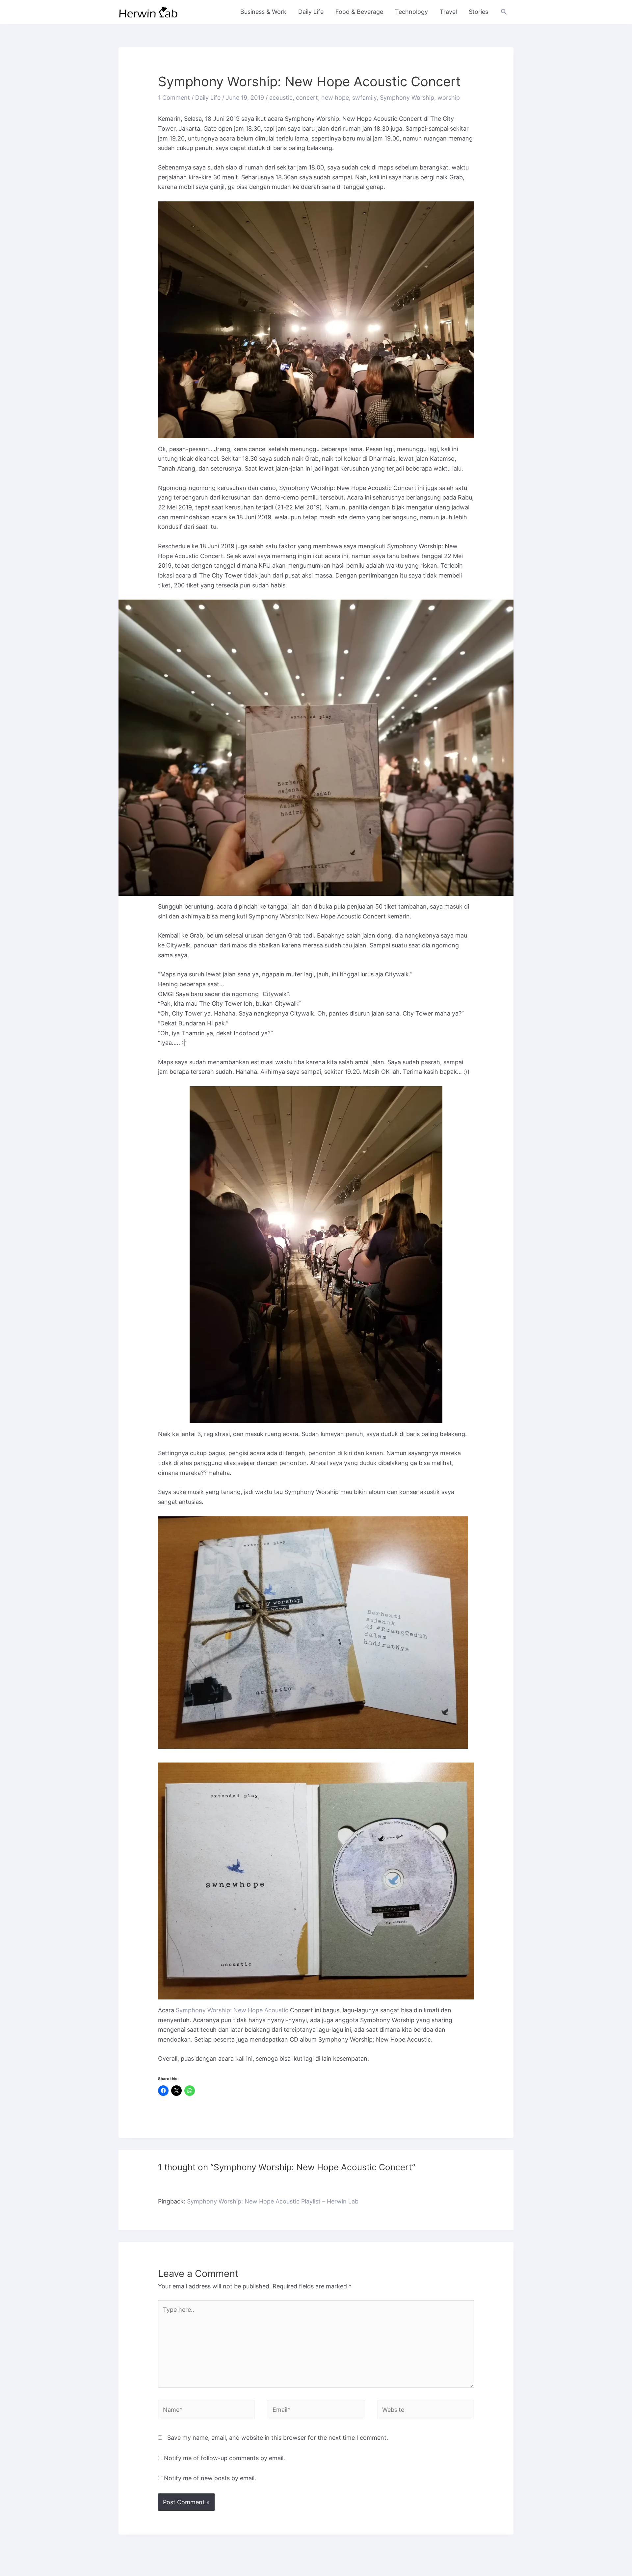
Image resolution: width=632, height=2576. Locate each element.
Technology (411, 12)
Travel (448, 12)
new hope (335, 98)
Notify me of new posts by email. (210, 2478)
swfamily (364, 98)
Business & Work (263, 12)
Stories (478, 12)
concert (307, 98)
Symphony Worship (407, 98)
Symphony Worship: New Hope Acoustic (232, 2010)
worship (449, 98)
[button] (504, 12)
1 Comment (174, 98)
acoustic (281, 98)
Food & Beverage (359, 12)
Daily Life (311, 12)
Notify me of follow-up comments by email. (224, 2458)
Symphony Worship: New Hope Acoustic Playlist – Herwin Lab (273, 2201)
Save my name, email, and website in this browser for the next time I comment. (278, 2438)
